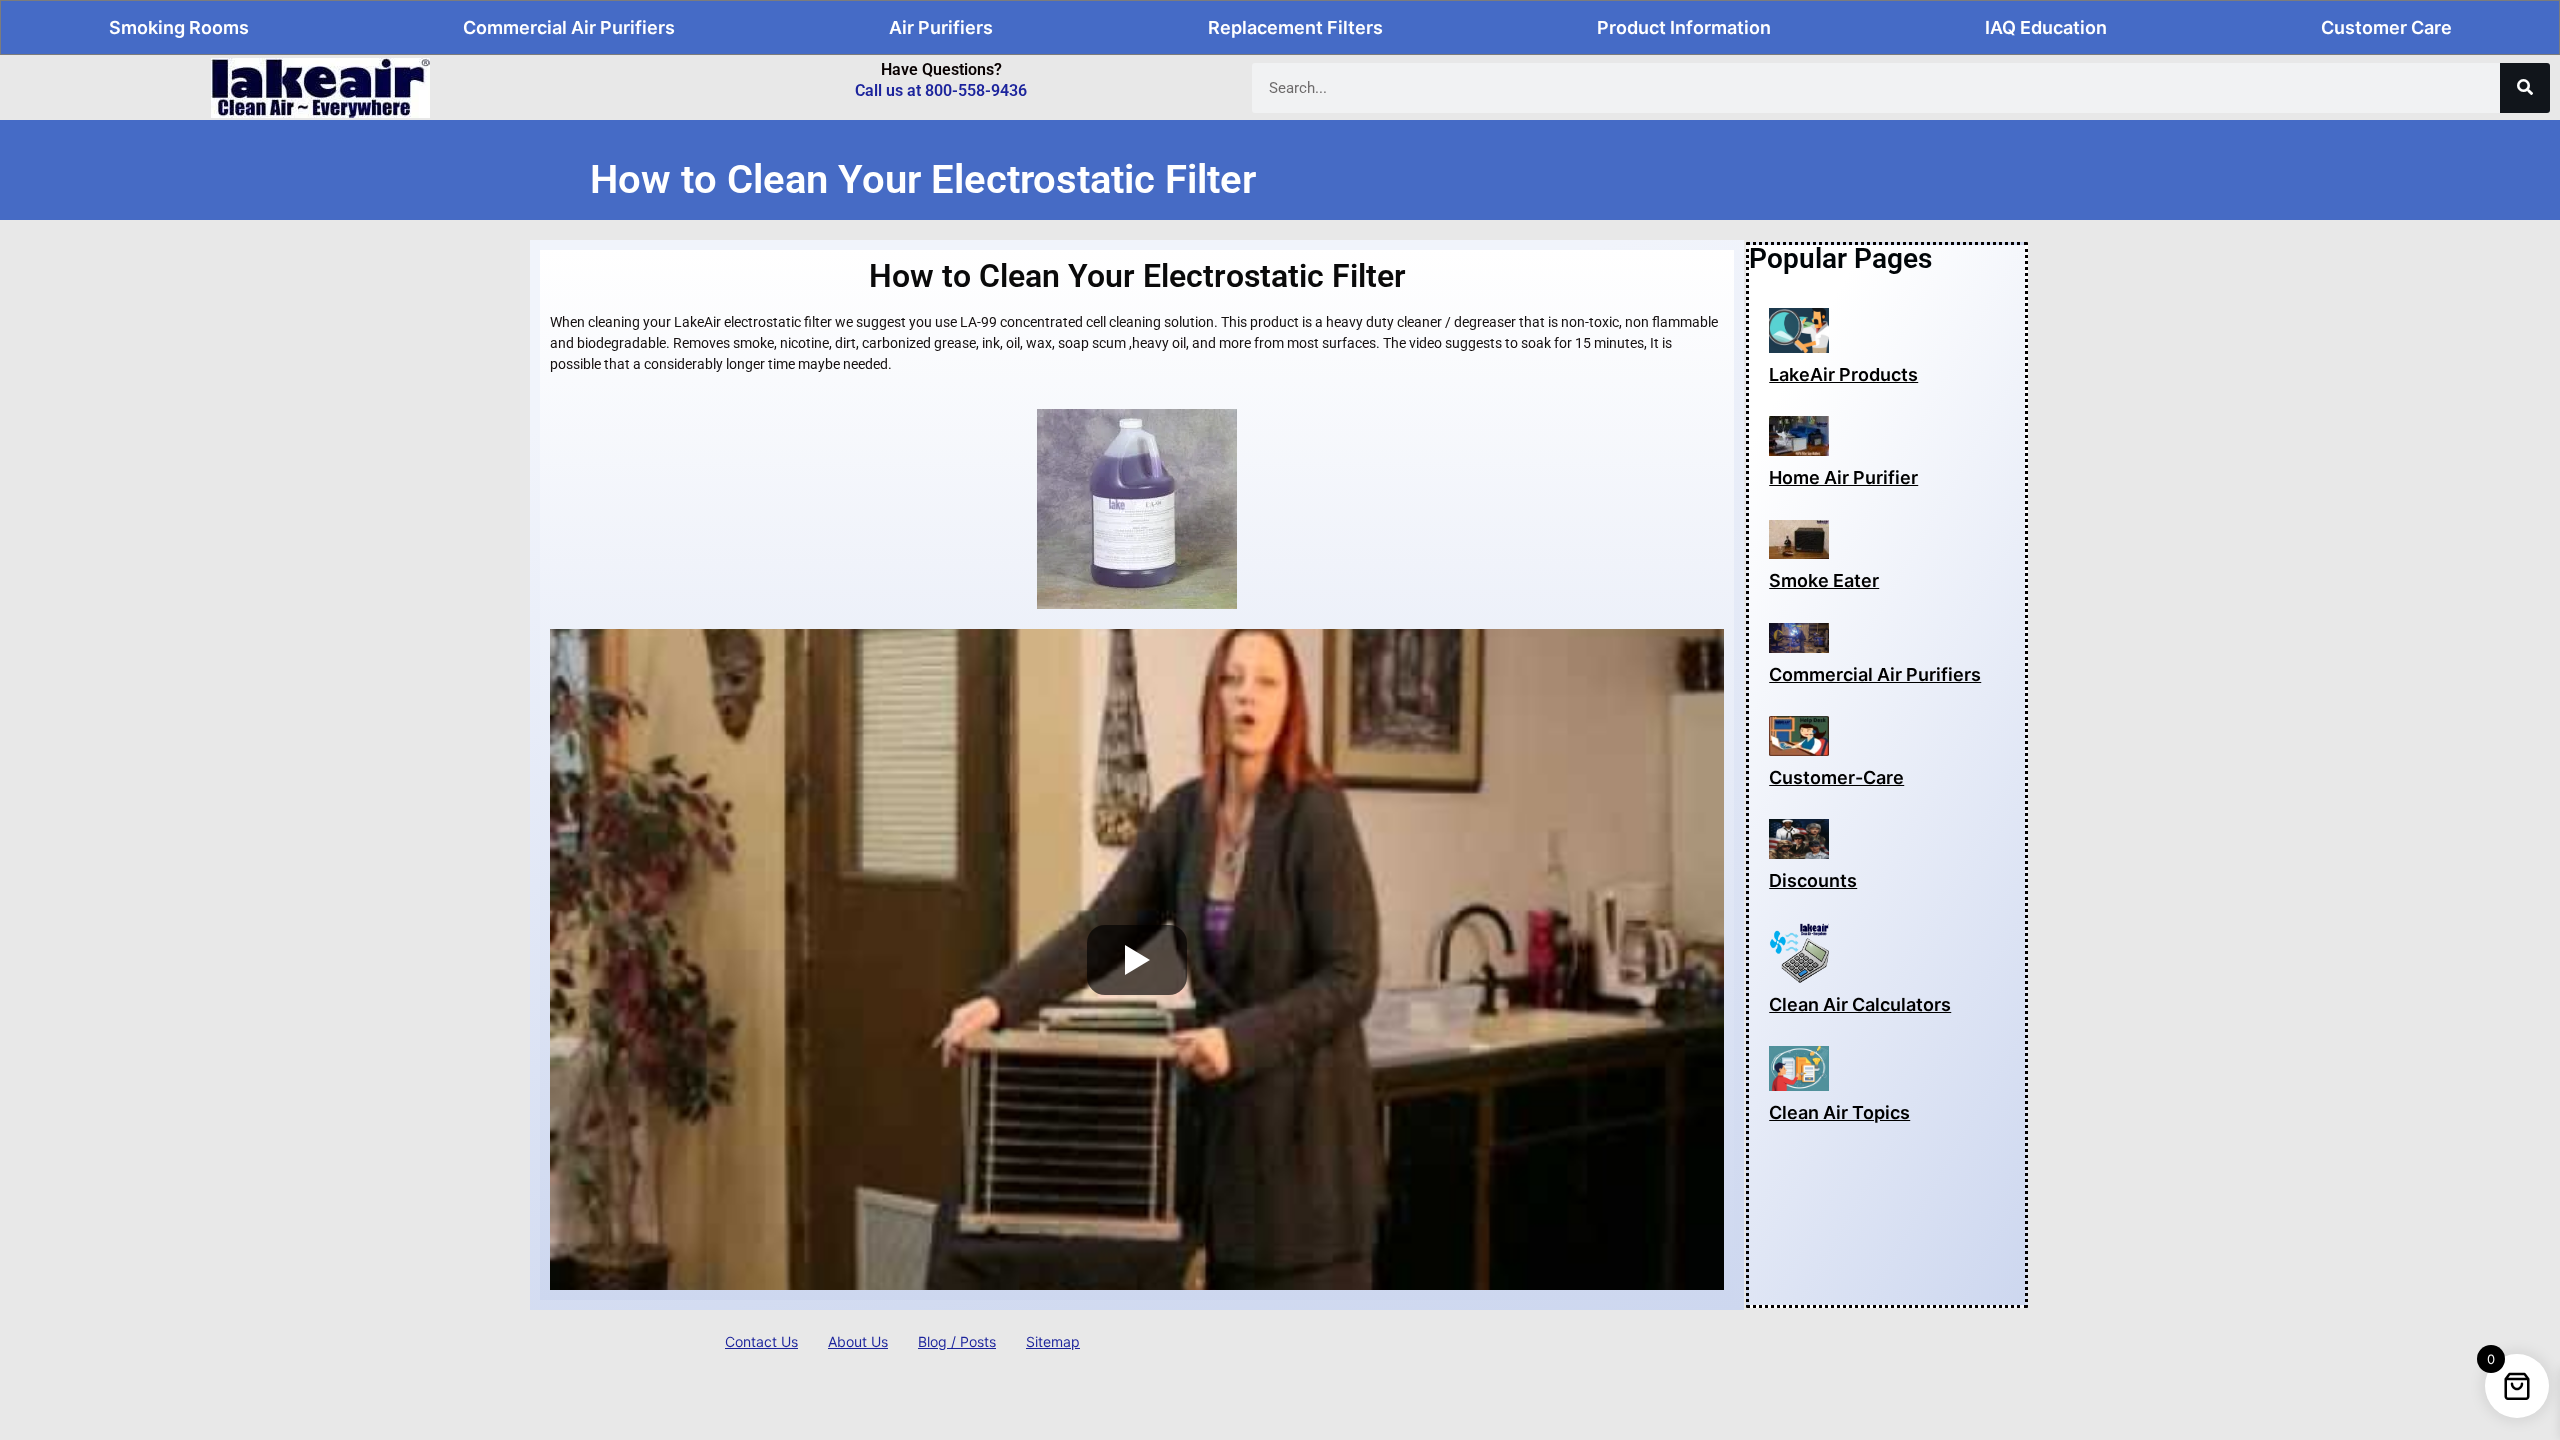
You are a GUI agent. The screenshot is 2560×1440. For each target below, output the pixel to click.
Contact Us (761, 1341)
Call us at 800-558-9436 (941, 90)
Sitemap (1053, 1341)
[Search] (2525, 88)
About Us (858, 1341)
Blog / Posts (957, 1341)
